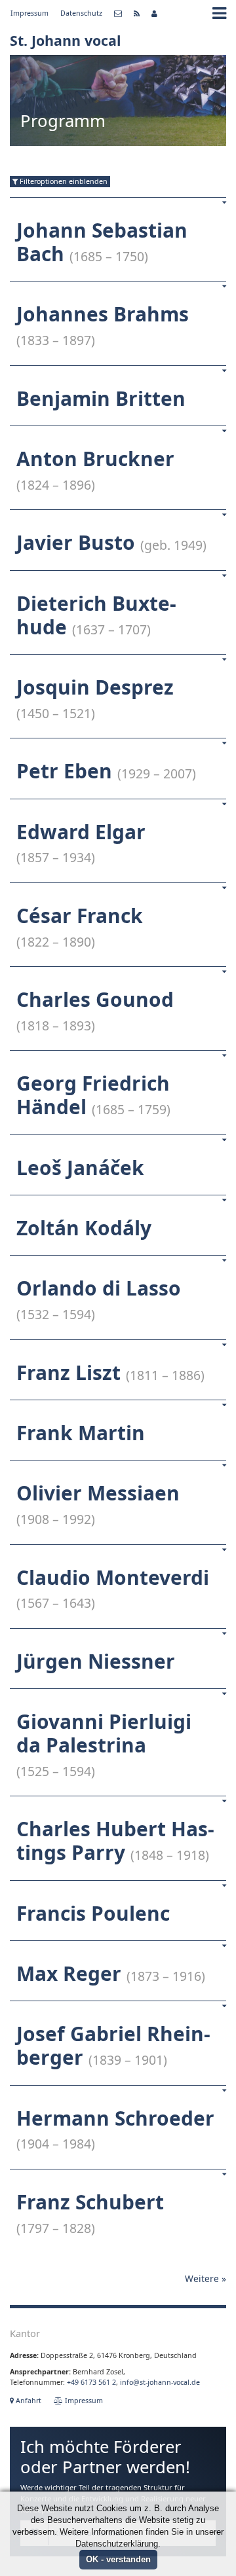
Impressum (29, 13)
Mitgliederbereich (154, 14)
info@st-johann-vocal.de (160, 2382)
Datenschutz (81, 13)
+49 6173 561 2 (91, 2382)
